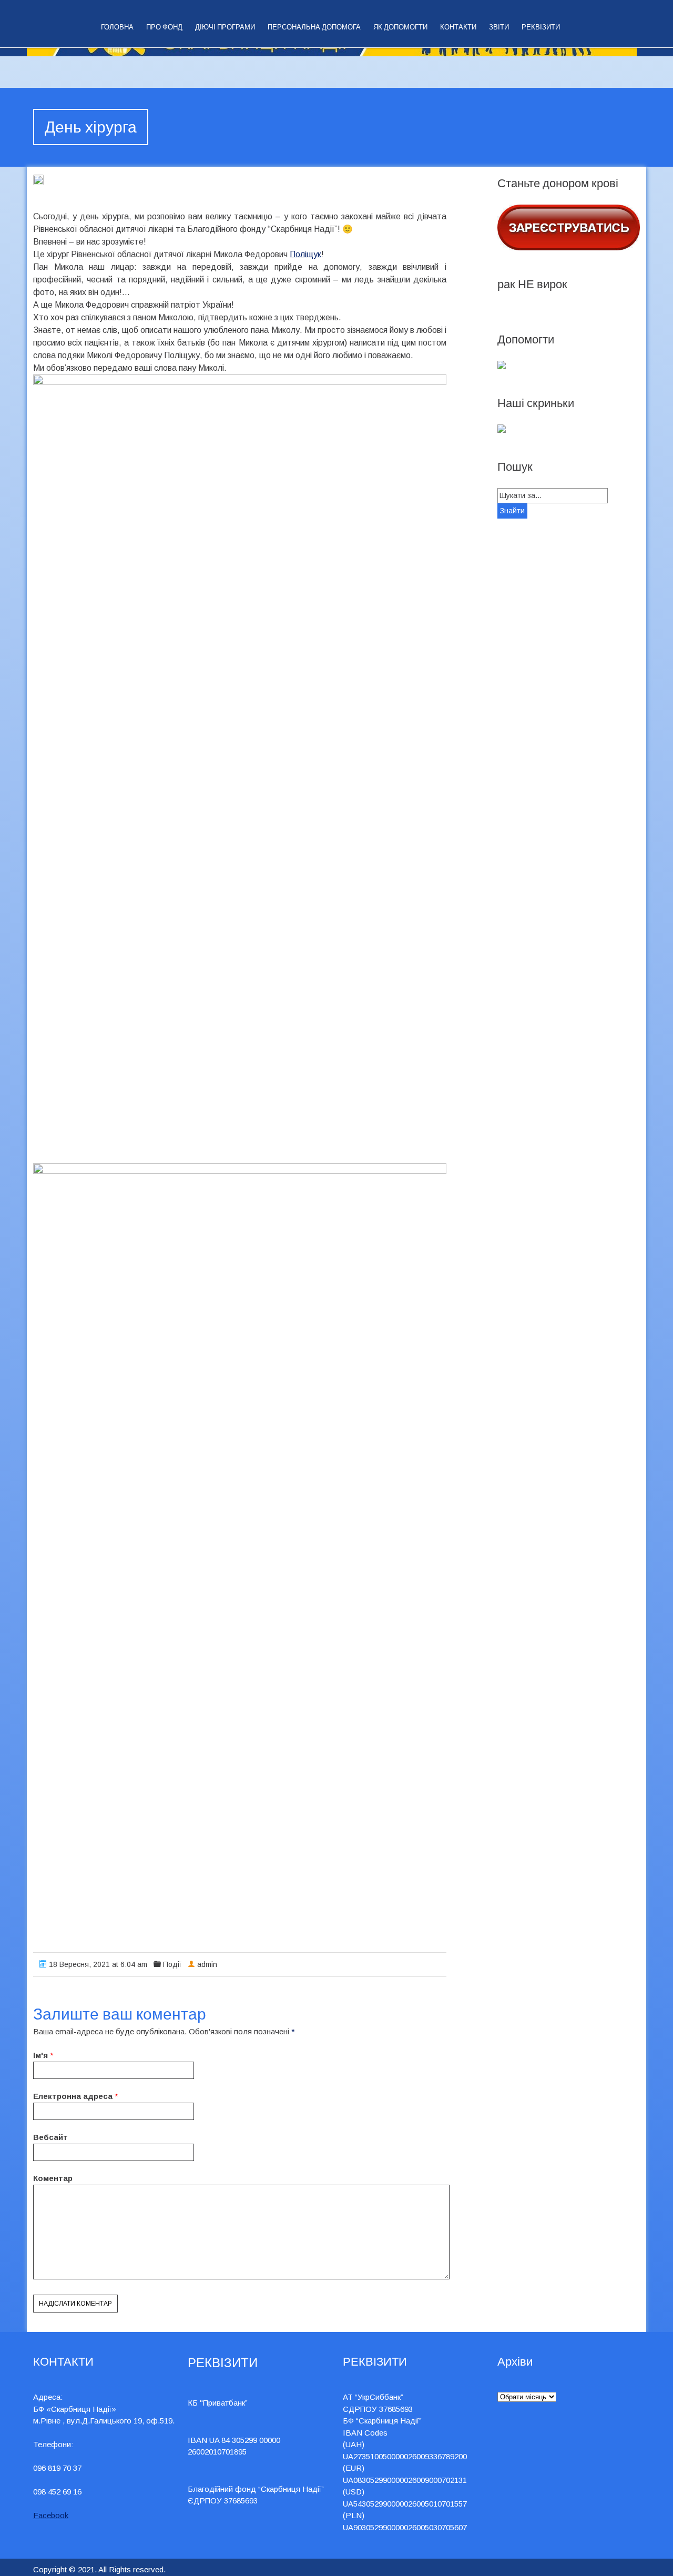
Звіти (499, 27)
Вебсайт (50, 2137)
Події (172, 1964)
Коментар (53, 2178)
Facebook (51, 2515)
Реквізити (541, 27)
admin (207, 1964)
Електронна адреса (73, 2096)
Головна (117, 27)
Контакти (458, 27)
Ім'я (40, 2055)
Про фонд (164, 27)
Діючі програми (225, 27)
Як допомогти (400, 27)
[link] (305, 254)
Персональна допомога (314, 27)
